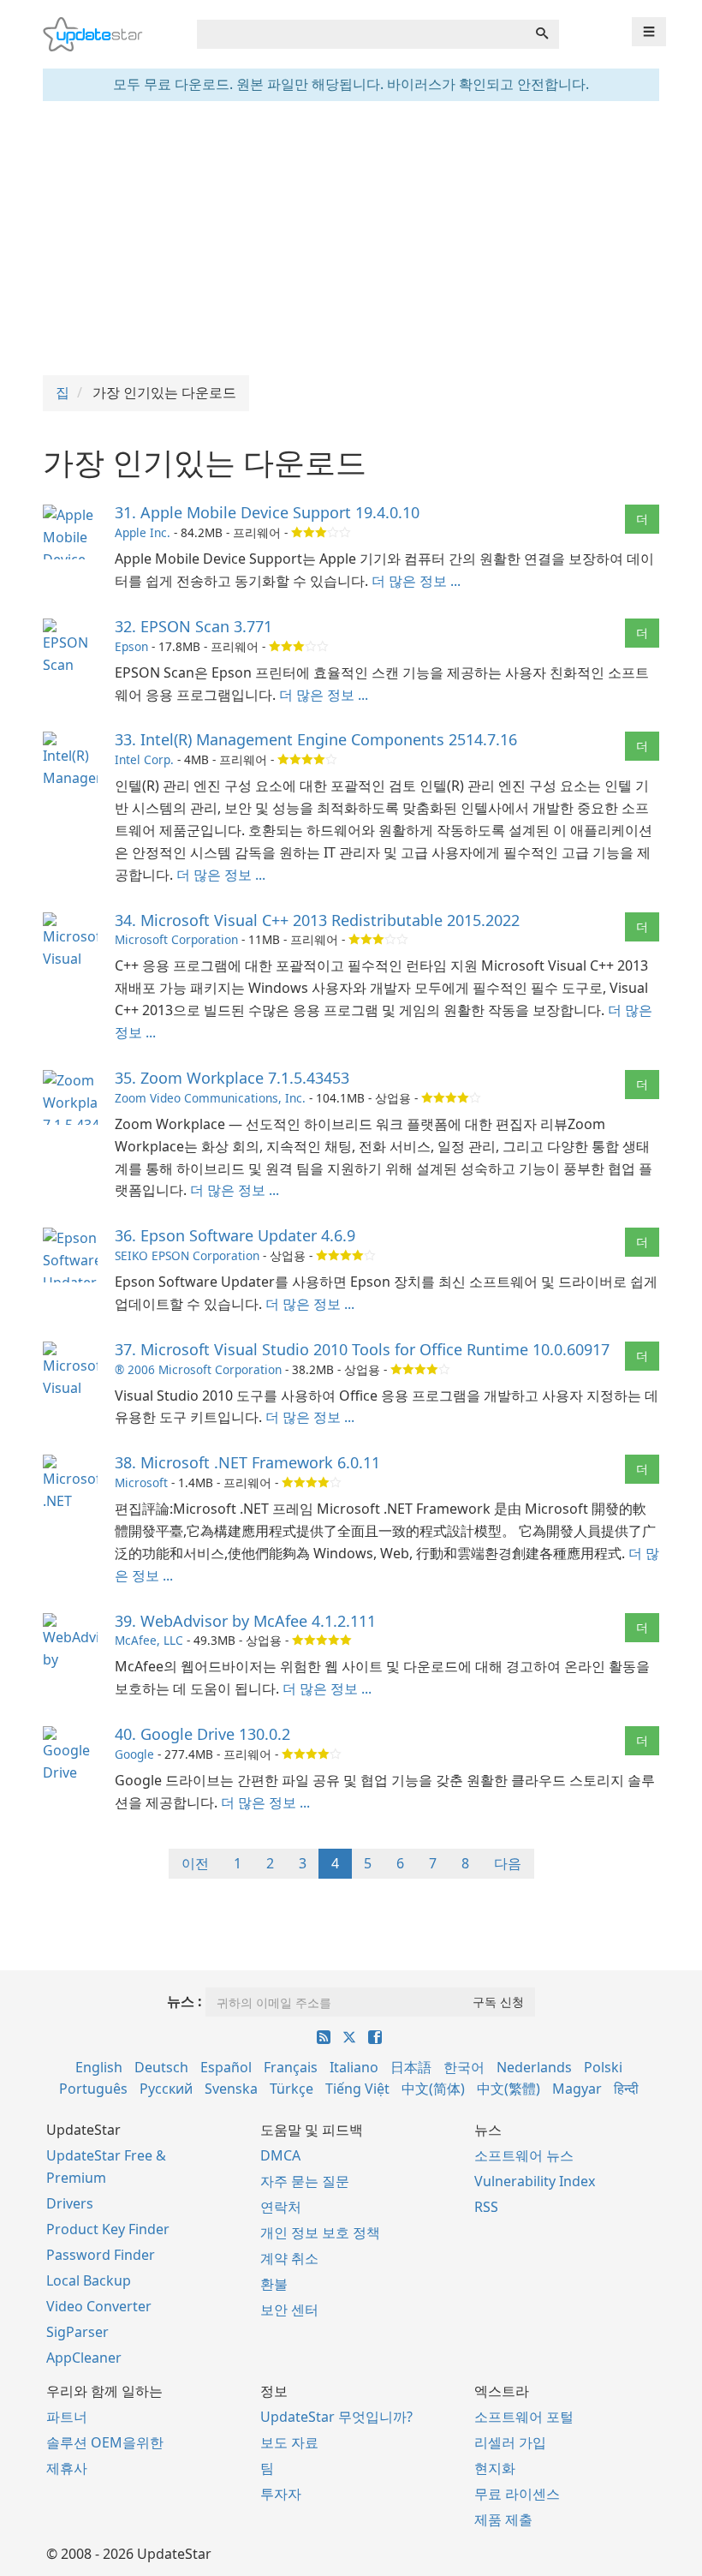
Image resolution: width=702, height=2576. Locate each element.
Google (134, 1754)
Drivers (70, 2203)
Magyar (577, 2089)
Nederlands (534, 2067)
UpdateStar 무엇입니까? (336, 2417)
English (99, 2067)
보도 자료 (289, 2442)
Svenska (231, 2089)
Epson (131, 646)
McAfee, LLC (149, 1640)
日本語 (411, 2067)
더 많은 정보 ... (416, 581)
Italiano (354, 2067)
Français (291, 2067)
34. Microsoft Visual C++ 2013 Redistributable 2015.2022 (317, 920)
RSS (486, 2207)
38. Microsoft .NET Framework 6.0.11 (247, 1462)
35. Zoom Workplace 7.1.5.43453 (232, 1078)
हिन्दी (626, 2089)
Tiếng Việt (357, 2089)
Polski (603, 2067)
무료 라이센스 (517, 2494)
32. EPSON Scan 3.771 (193, 626)
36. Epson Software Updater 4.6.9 (235, 1235)
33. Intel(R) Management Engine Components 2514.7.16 (316, 739)
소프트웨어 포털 (524, 2417)
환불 (274, 2284)
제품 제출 (503, 2519)
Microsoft (141, 1482)
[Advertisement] (351, 238)
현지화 (495, 2468)
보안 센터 (289, 2310)
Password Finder (101, 2255)
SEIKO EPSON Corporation (187, 1255)
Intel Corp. (144, 759)
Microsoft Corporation (176, 939)
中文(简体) (433, 2089)
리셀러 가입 (510, 2442)
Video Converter (99, 2306)
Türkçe (292, 2089)
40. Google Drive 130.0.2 (202, 1734)
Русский (166, 2089)
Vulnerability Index (535, 2181)
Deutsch (161, 2067)
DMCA (280, 2155)
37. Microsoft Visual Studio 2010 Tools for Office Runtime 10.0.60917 (362, 1349)
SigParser (77, 2332)
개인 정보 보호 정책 (320, 2232)
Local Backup (89, 2280)
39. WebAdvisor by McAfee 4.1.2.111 (245, 1621)
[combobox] (361, 34)
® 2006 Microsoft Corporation (198, 1369)
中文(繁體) (509, 2089)
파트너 (67, 2417)
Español (226, 2067)
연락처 (281, 2207)
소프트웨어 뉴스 (524, 2155)
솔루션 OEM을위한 (105, 2442)
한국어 (464, 2067)
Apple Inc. (143, 532)
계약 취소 (289, 2258)
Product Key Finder (108, 2229)
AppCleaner (84, 2358)
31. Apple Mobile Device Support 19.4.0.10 (267, 512)
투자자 (281, 2494)
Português (93, 2089)
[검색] (542, 34)
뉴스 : (184, 2001)
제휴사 (67, 2468)
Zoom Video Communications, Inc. (210, 1098)
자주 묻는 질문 (305, 2181)
